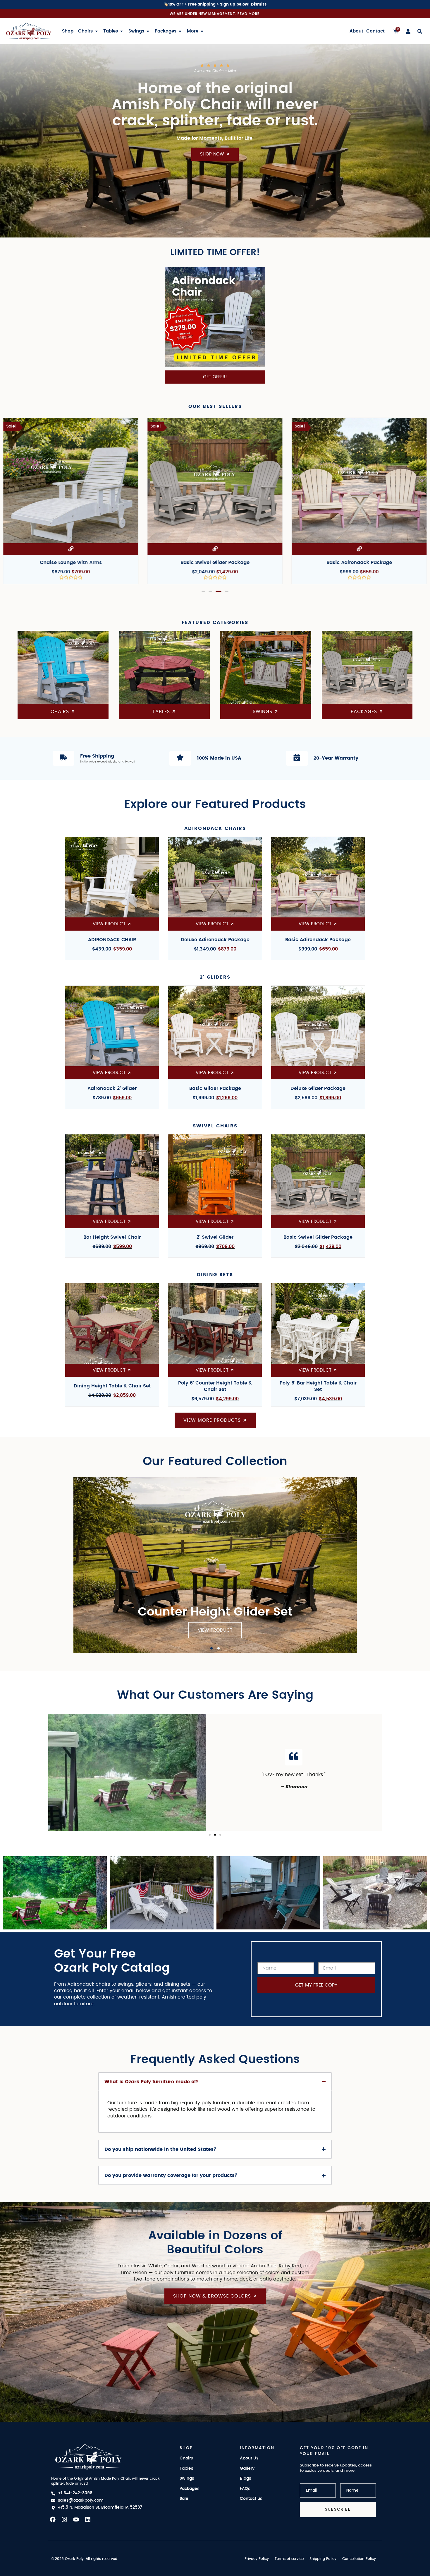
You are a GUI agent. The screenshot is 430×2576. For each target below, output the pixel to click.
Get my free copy (316, 1985)
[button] (204, 591)
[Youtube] (76, 2519)
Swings (187, 2478)
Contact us (251, 2499)
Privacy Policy (257, 2559)
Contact (375, 31)
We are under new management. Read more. (215, 14)
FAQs (245, 2489)
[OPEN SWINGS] (148, 31)
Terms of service (289, 2559)
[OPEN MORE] (202, 31)
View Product (215, 1630)
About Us (249, 2458)
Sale (184, 2499)
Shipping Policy (323, 2559)
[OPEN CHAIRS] (96, 31)
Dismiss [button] (259, 5)
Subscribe (338, 2509)
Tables (186, 2469)
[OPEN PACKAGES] (180, 31)
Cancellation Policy (359, 2559)
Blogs (245, 2478)
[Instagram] (64, 2519)
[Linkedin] (88, 2519)
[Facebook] (53, 2519)
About (356, 31)
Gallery (247, 2469)
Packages (189, 2489)
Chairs (186, 2458)
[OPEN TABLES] (122, 31)
